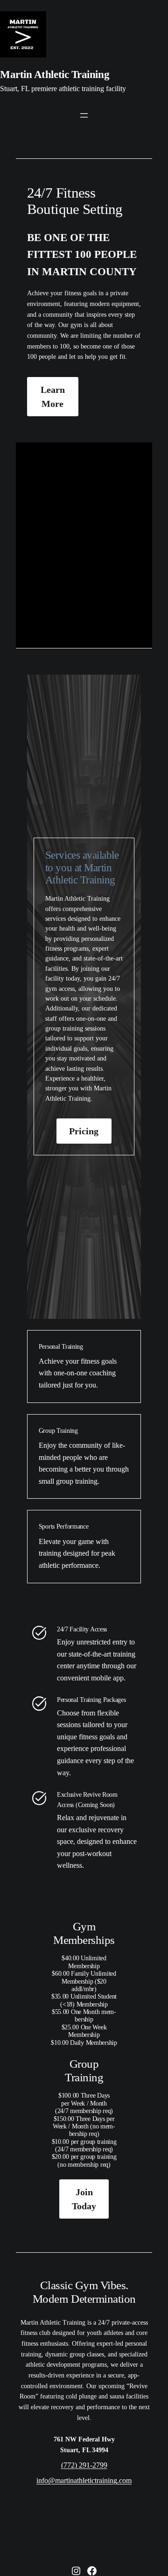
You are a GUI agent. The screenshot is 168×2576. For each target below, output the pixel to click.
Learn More (53, 397)
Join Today (84, 2199)
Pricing (84, 1131)
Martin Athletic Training (55, 75)
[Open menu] (84, 115)
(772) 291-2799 (84, 2465)
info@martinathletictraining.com (84, 2480)
